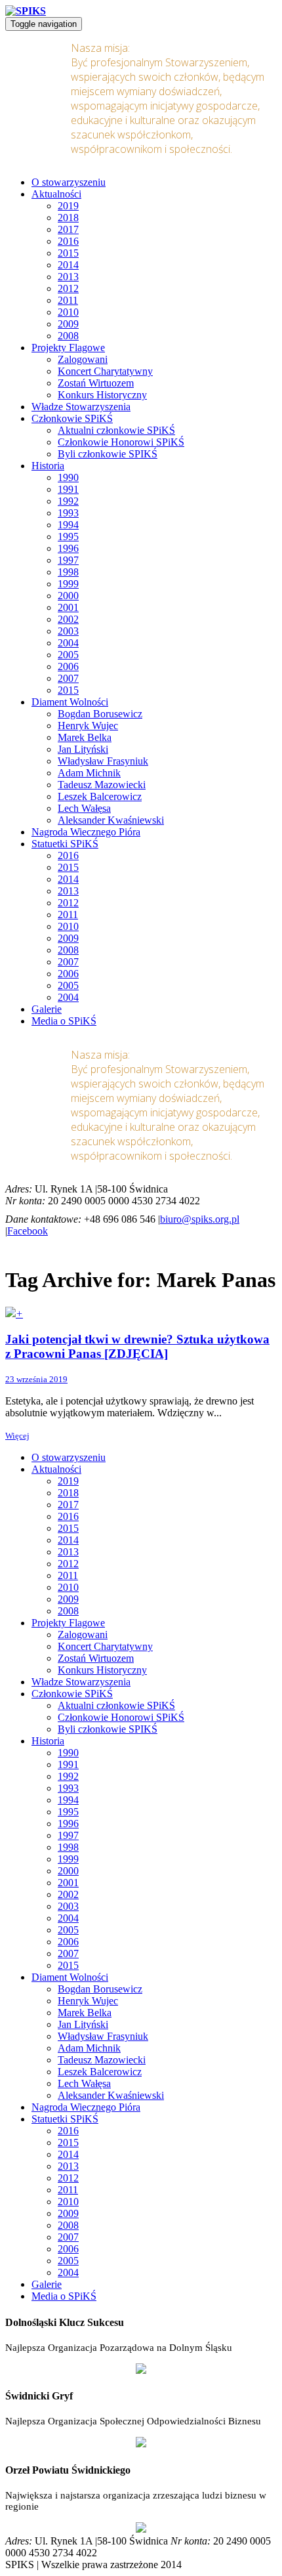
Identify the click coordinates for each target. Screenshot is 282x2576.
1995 (68, 537)
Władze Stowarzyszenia (81, 407)
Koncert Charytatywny (105, 371)
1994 (68, 525)
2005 (68, 655)
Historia (48, 466)
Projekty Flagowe (68, 348)
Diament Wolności (70, 702)
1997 (68, 560)
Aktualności (56, 194)
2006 (68, 666)
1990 (68, 477)
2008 (68, 336)
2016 (68, 241)
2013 (68, 277)
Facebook (28, 1231)
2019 (68, 206)
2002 (68, 619)
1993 (68, 513)
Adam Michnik (89, 773)
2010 (68, 312)
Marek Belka (85, 737)
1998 (68, 572)
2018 (68, 218)
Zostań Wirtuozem (96, 383)
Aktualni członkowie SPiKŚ (116, 430)
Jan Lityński (83, 749)
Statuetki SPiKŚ (65, 844)
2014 (68, 265)
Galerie (47, 1009)
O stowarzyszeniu (69, 182)
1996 (68, 548)
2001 (68, 607)
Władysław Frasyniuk (103, 761)
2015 (68, 253)
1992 (68, 501)
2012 (68, 288)
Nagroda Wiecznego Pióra (86, 832)
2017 (68, 229)
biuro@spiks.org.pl (200, 1219)
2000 (68, 596)
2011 (68, 300)
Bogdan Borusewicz (100, 714)
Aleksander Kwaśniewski (111, 820)
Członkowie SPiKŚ (72, 418)
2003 (68, 631)
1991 (68, 489)
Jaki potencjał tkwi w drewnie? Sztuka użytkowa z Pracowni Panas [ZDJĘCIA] (137, 1346)
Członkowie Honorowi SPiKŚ (121, 442)
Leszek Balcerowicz (100, 796)
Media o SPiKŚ (64, 1021)
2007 (68, 678)
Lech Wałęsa (84, 808)
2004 (68, 643)
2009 (68, 324)
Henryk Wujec (88, 726)
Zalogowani (83, 359)
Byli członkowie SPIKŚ (108, 454)
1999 (68, 584)
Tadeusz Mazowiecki (102, 785)
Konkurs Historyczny (102, 395)
